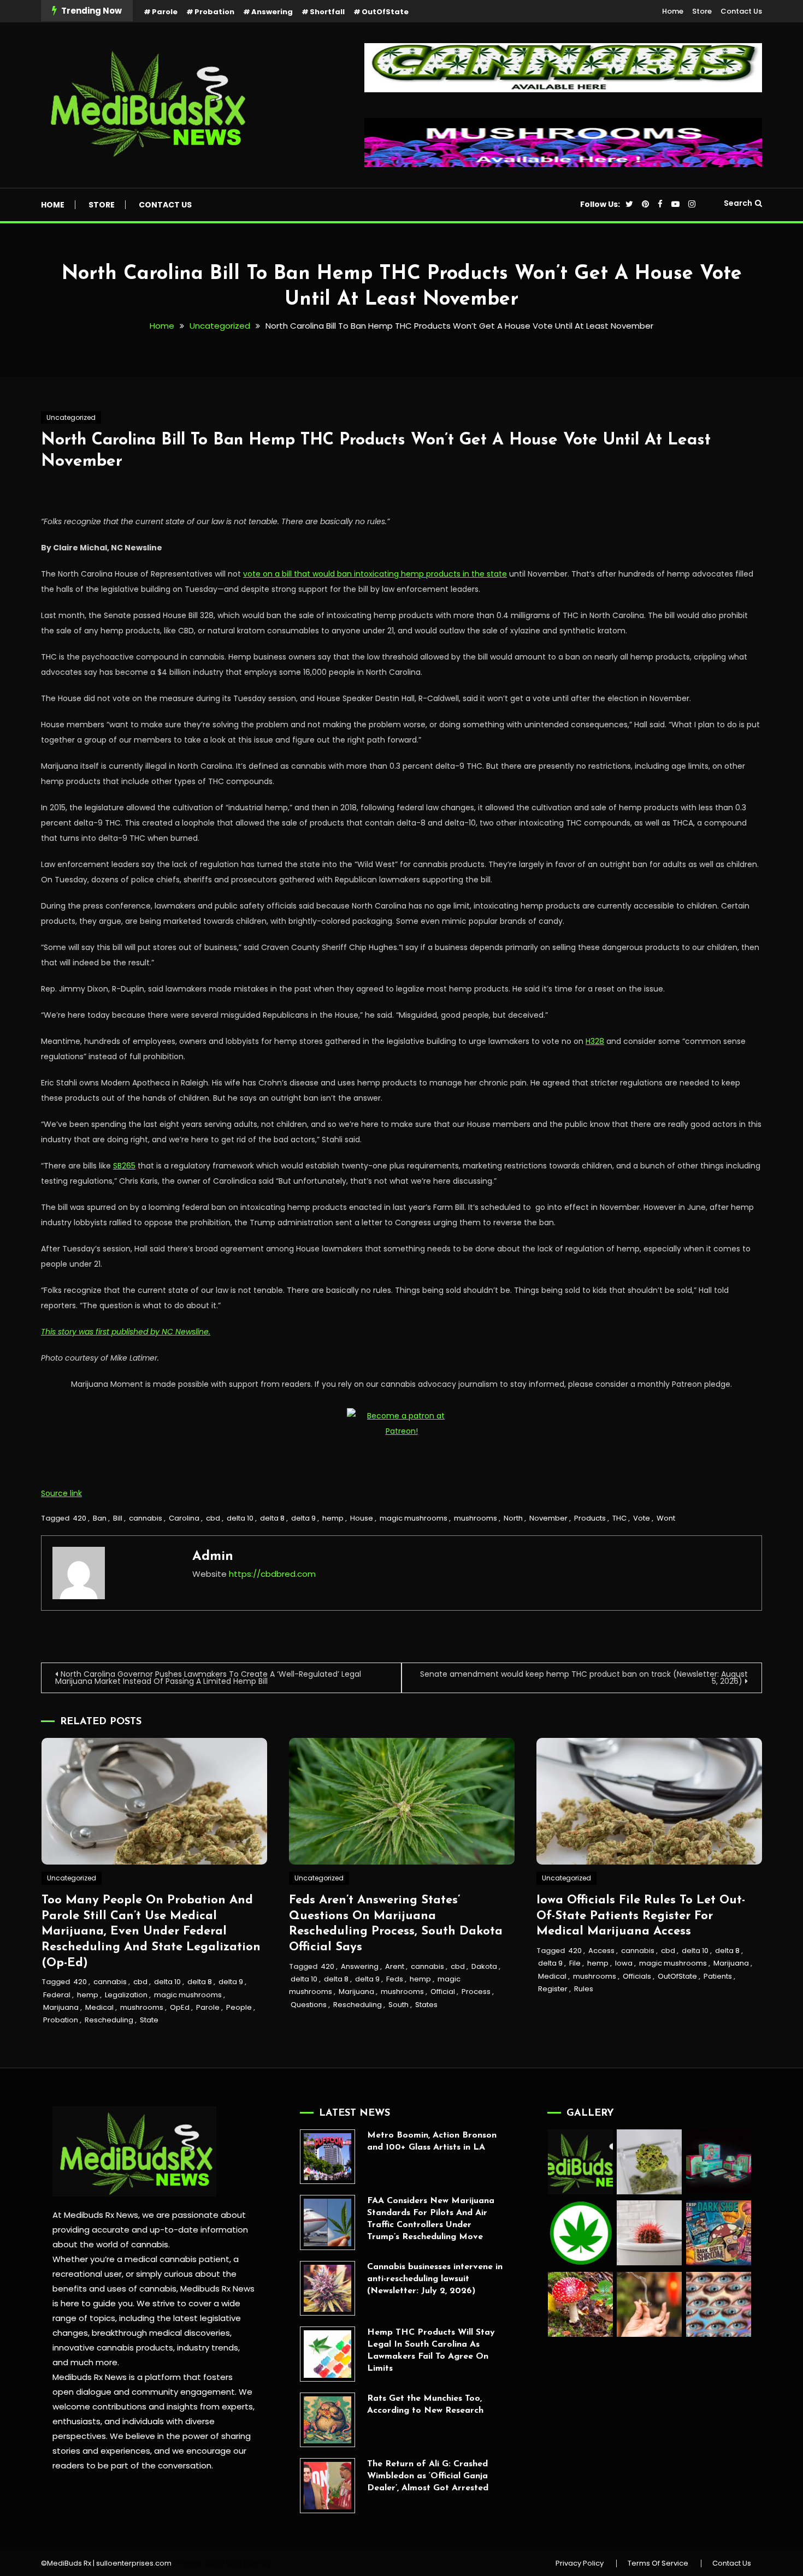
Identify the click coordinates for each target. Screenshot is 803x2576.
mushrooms (476, 1518)
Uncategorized (71, 417)
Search (738, 203)
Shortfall (327, 12)
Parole (165, 12)
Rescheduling (109, 2020)
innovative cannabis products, (114, 2348)
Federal (57, 1995)
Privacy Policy (580, 2563)
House (362, 1518)
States (426, 2005)
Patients (718, 1976)
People (239, 2007)
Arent (395, 1966)
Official (443, 1992)
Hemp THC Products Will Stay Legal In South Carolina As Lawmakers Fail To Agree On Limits (431, 2351)
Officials (637, 1976)
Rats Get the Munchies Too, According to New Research (425, 2405)
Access (601, 1951)
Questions (309, 2005)
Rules (584, 1989)
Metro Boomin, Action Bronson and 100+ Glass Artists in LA (432, 2141)
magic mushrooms (414, 1518)
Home (673, 11)
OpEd (180, 2007)
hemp (333, 1518)
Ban (100, 1518)
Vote (642, 1518)
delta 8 (272, 1518)
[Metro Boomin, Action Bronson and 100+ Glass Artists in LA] (327, 2157)
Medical (99, 2007)
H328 (595, 1041)
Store (702, 11)
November (548, 1518)
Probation (214, 12)
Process (476, 1992)
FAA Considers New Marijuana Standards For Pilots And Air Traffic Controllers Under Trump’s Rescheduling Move (431, 2219)
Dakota (484, 1966)
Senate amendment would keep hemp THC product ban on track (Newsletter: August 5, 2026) (584, 1678)
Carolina (184, 1518)
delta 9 (303, 1518)
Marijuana (61, 2007)
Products (590, 1518)
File (575, 1963)
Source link (61, 1493)
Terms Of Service (658, 2563)
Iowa (624, 1963)
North (513, 1518)
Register (553, 1989)
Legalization (126, 1995)
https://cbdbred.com (272, 1574)
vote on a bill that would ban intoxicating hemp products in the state (375, 574)
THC (619, 1518)
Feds (395, 1979)
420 (79, 1518)
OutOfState (385, 12)
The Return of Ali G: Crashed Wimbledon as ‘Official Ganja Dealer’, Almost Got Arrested (428, 2476)
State (149, 2020)
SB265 (124, 1166)
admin (213, 1557)
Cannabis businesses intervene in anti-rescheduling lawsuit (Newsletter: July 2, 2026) (435, 2279)
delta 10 (240, 1518)
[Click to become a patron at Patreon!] (401, 1423)
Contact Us (741, 11)
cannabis (146, 1518)
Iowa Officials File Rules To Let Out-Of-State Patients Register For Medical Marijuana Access (641, 1916)
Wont (666, 1518)
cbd (213, 1518)
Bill (118, 1518)
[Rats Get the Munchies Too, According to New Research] (327, 2420)
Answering (272, 12)
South (398, 2005)
